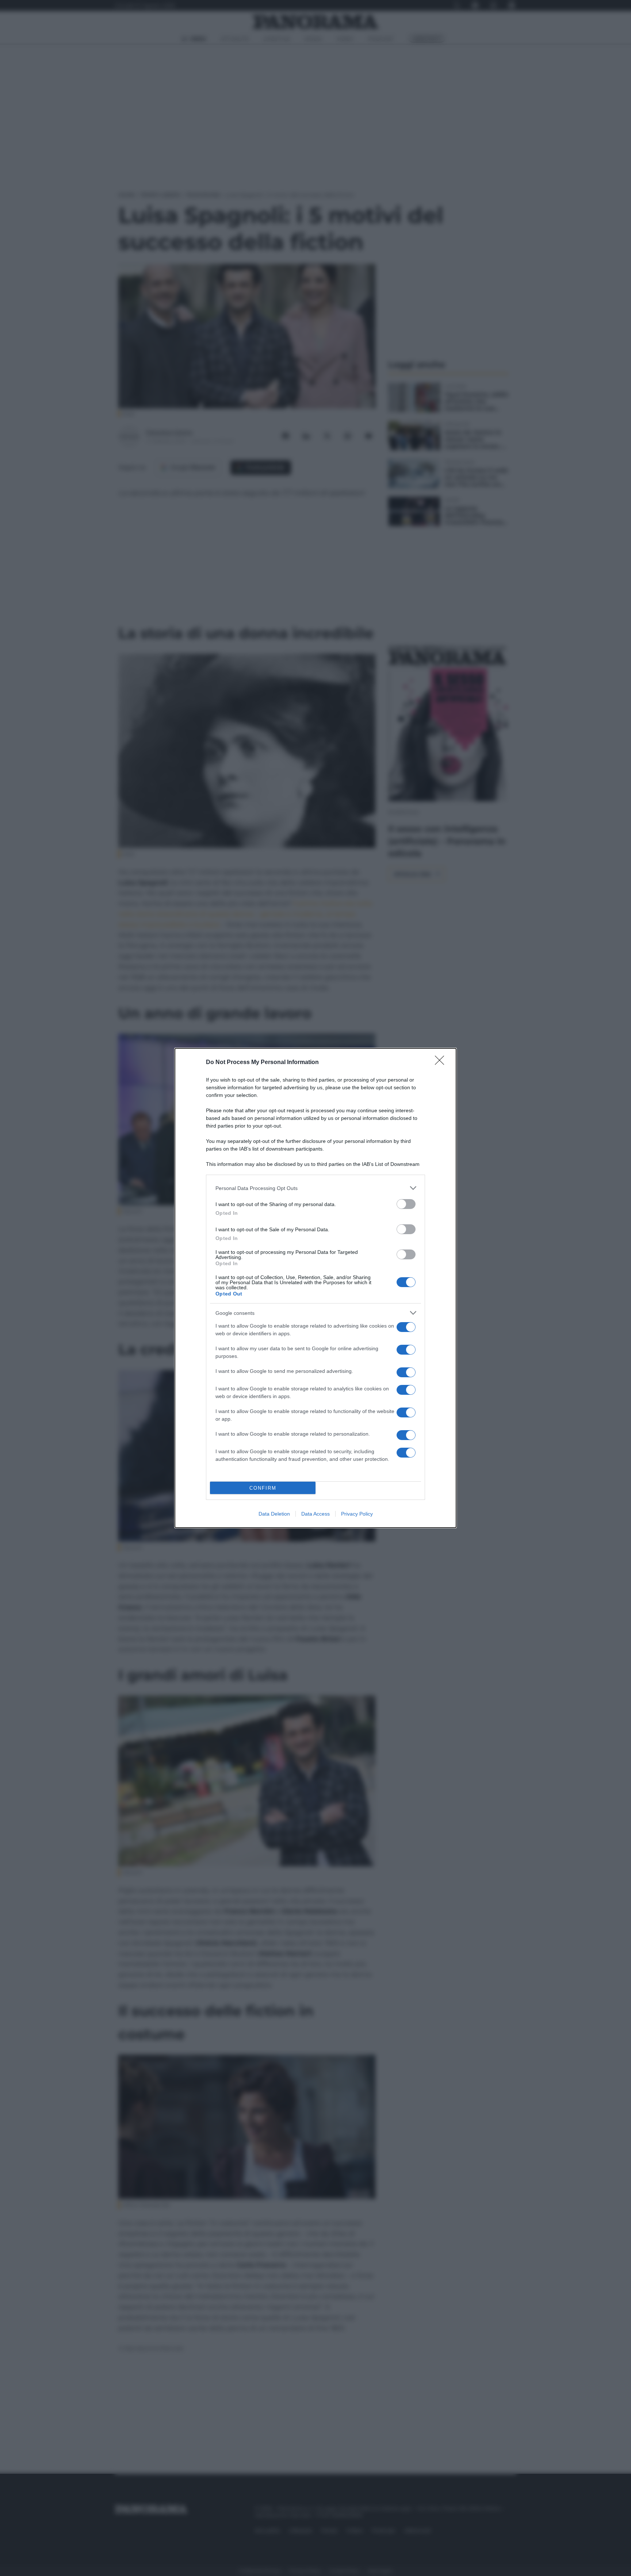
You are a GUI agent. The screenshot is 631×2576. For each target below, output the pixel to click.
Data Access (315, 1514)
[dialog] (315, 1288)
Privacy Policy (357, 1514)
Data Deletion (274, 1514)
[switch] (406, 1204)
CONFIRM (263, 1488)
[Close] (442, 1063)
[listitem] (315, 1188)
